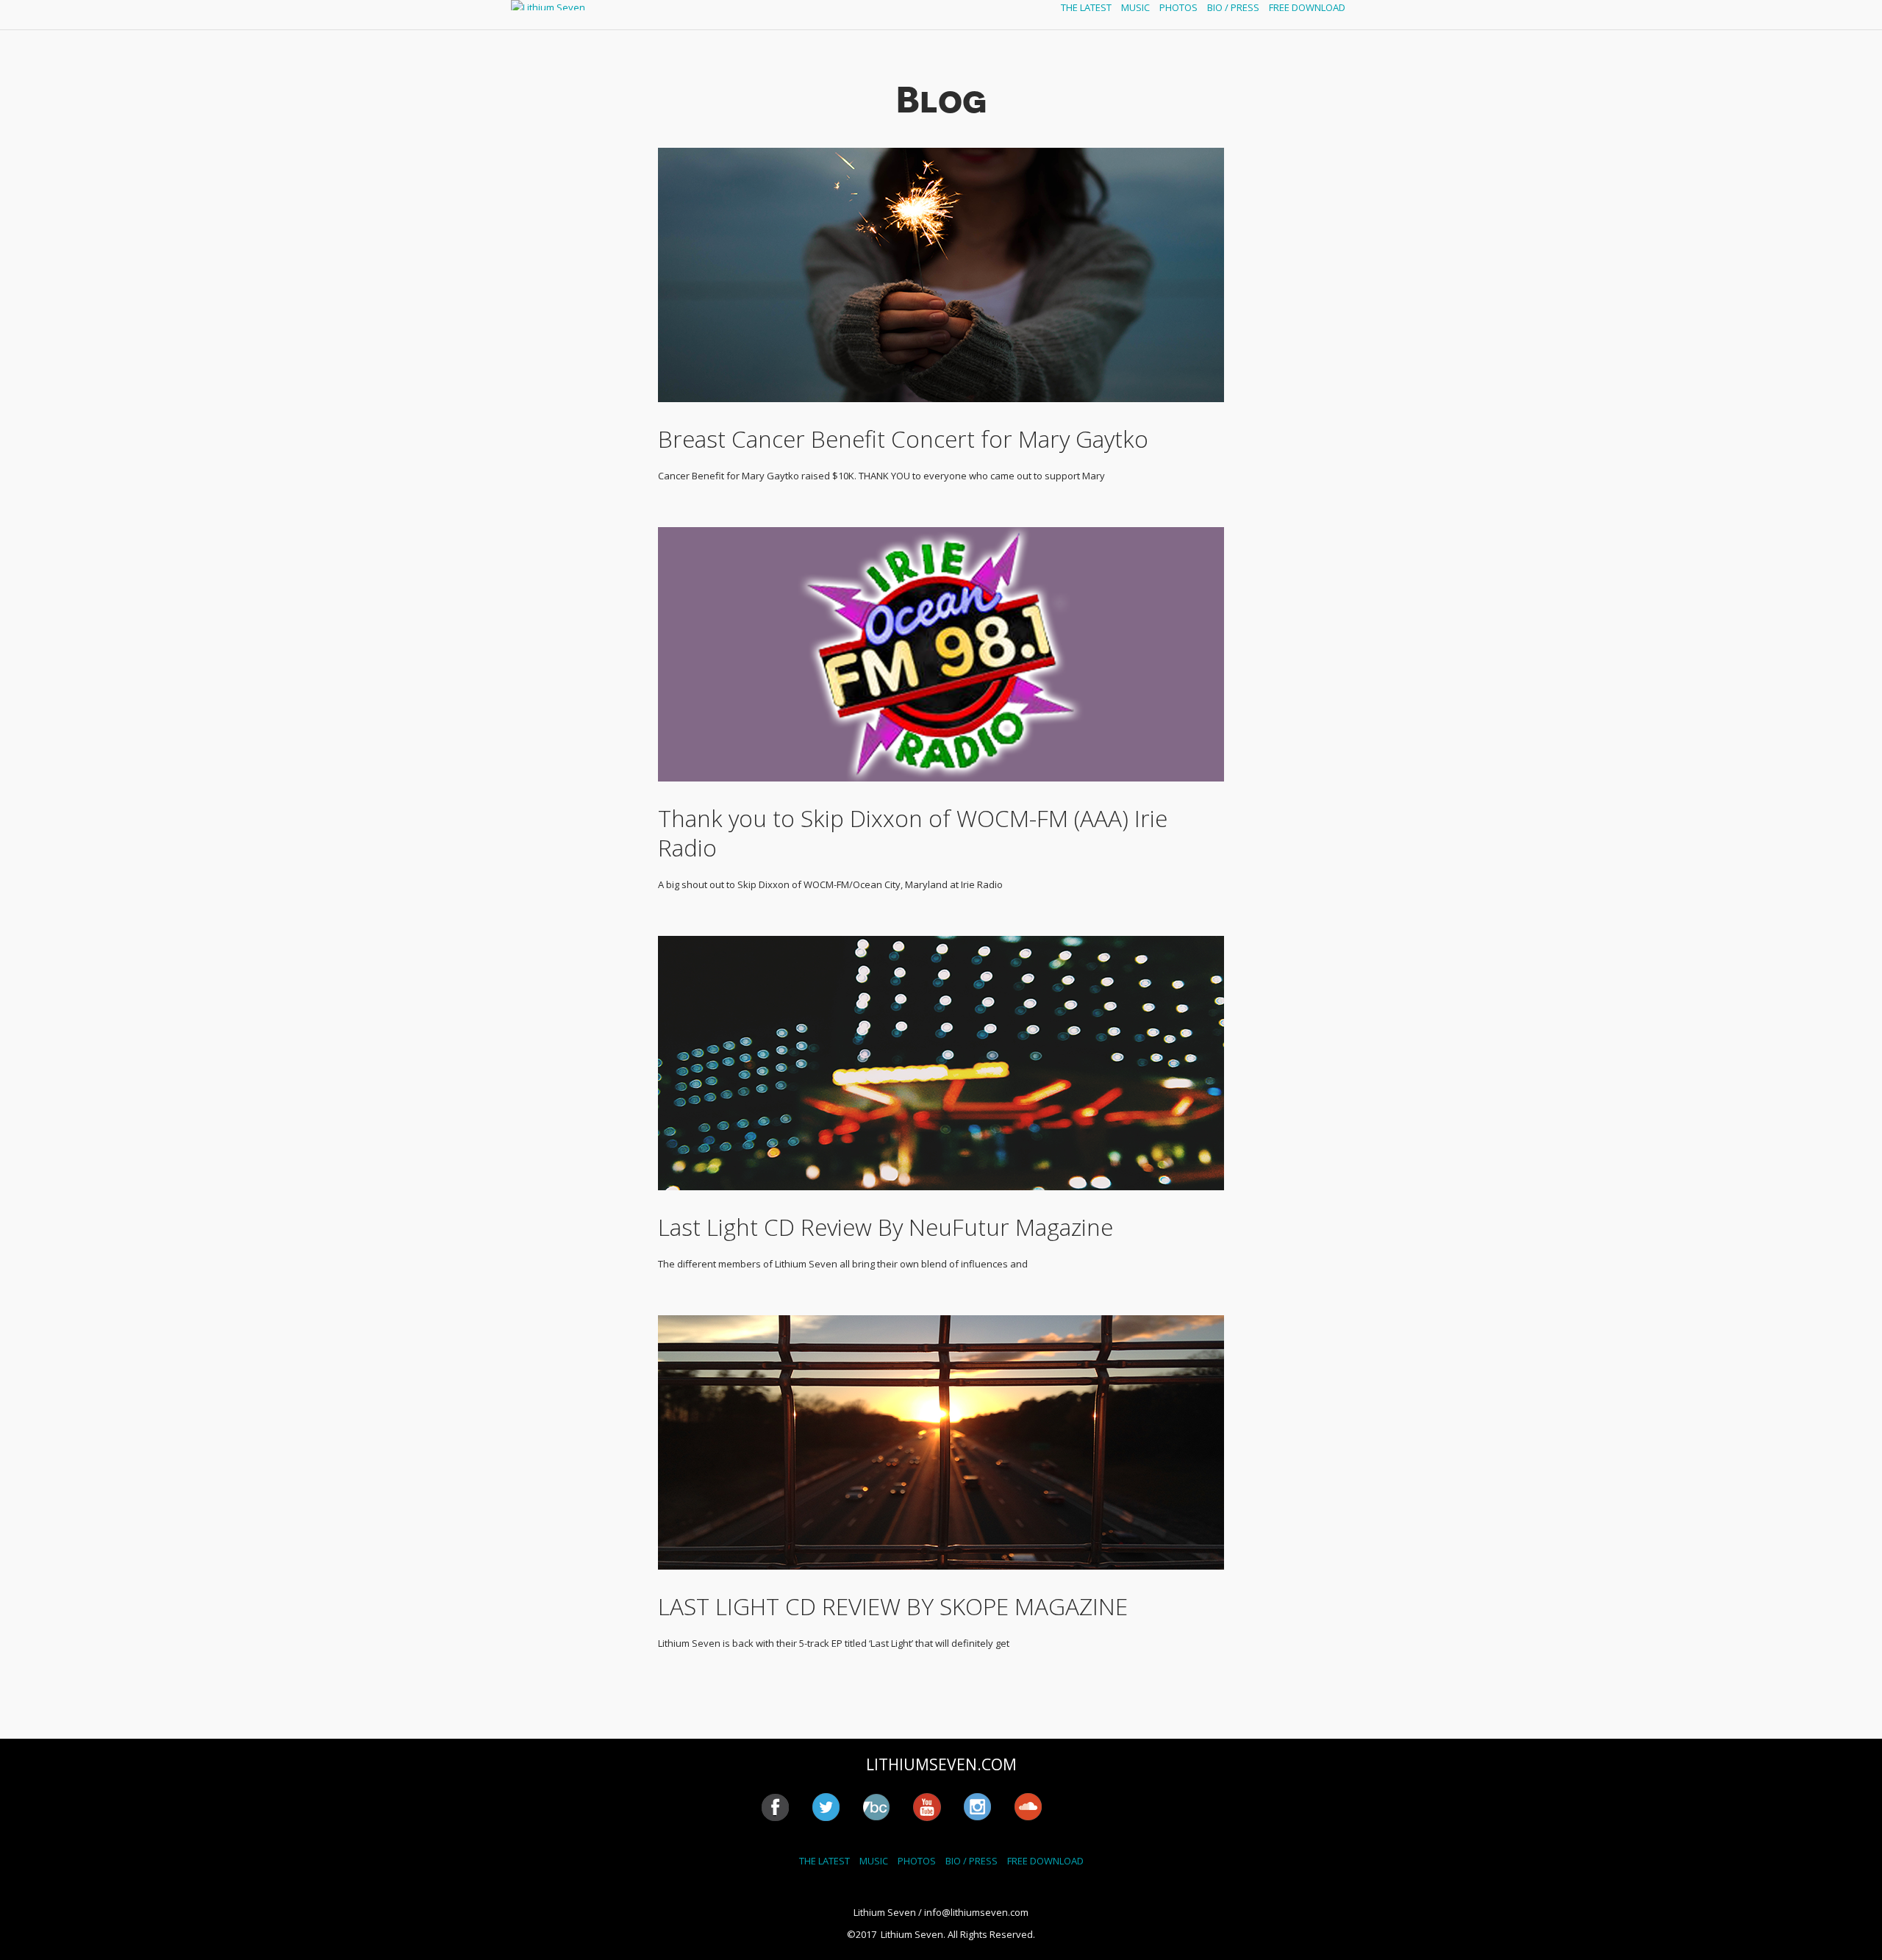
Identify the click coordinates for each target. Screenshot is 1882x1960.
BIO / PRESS (1233, 7)
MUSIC (1135, 7)
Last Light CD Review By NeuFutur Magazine (885, 1227)
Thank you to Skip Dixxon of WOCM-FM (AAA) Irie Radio (913, 833)
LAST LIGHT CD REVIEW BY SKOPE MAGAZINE (893, 1606)
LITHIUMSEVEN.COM (941, 1764)
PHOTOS (1178, 7)
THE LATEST (1086, 7)
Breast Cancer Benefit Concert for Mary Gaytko (903, 439)
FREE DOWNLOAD (1307, 7)
